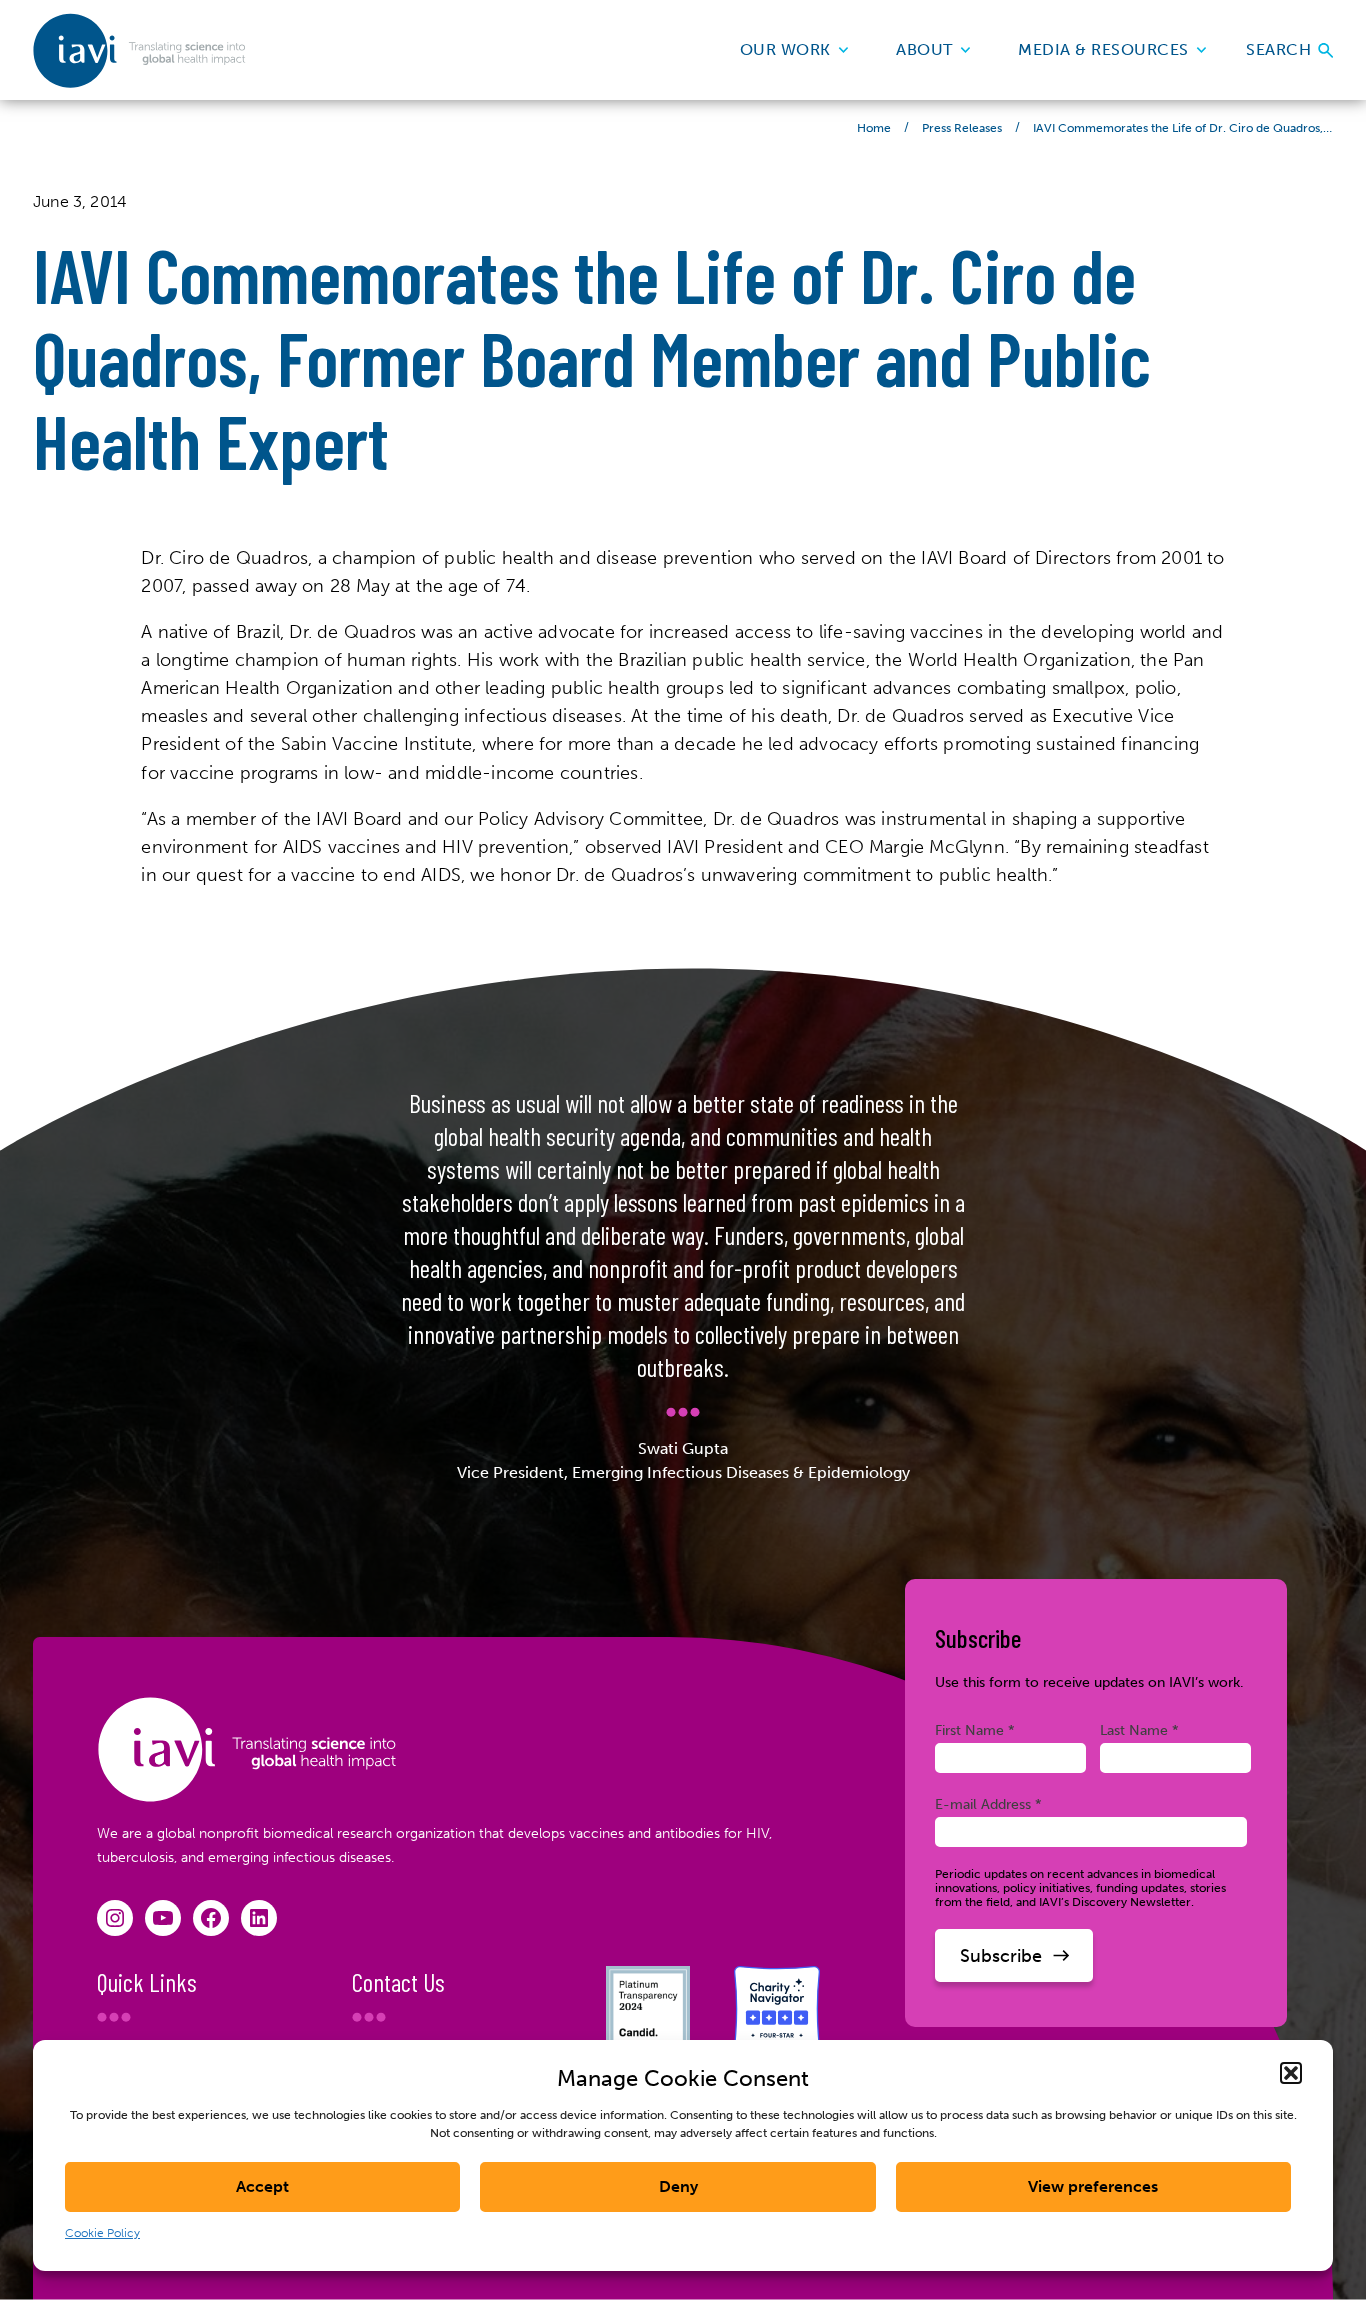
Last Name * (1139, 1730)
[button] (1291, 2073)
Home (874, 128)
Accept (262, 2186)
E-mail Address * (988, 1804)
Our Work (785, 49)
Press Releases (962, 128)
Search (1281, 49)
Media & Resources (1103, 49)
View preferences (1093, 2186)
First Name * (975, 1730)
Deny (678, 2186)
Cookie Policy (102, 2233)
